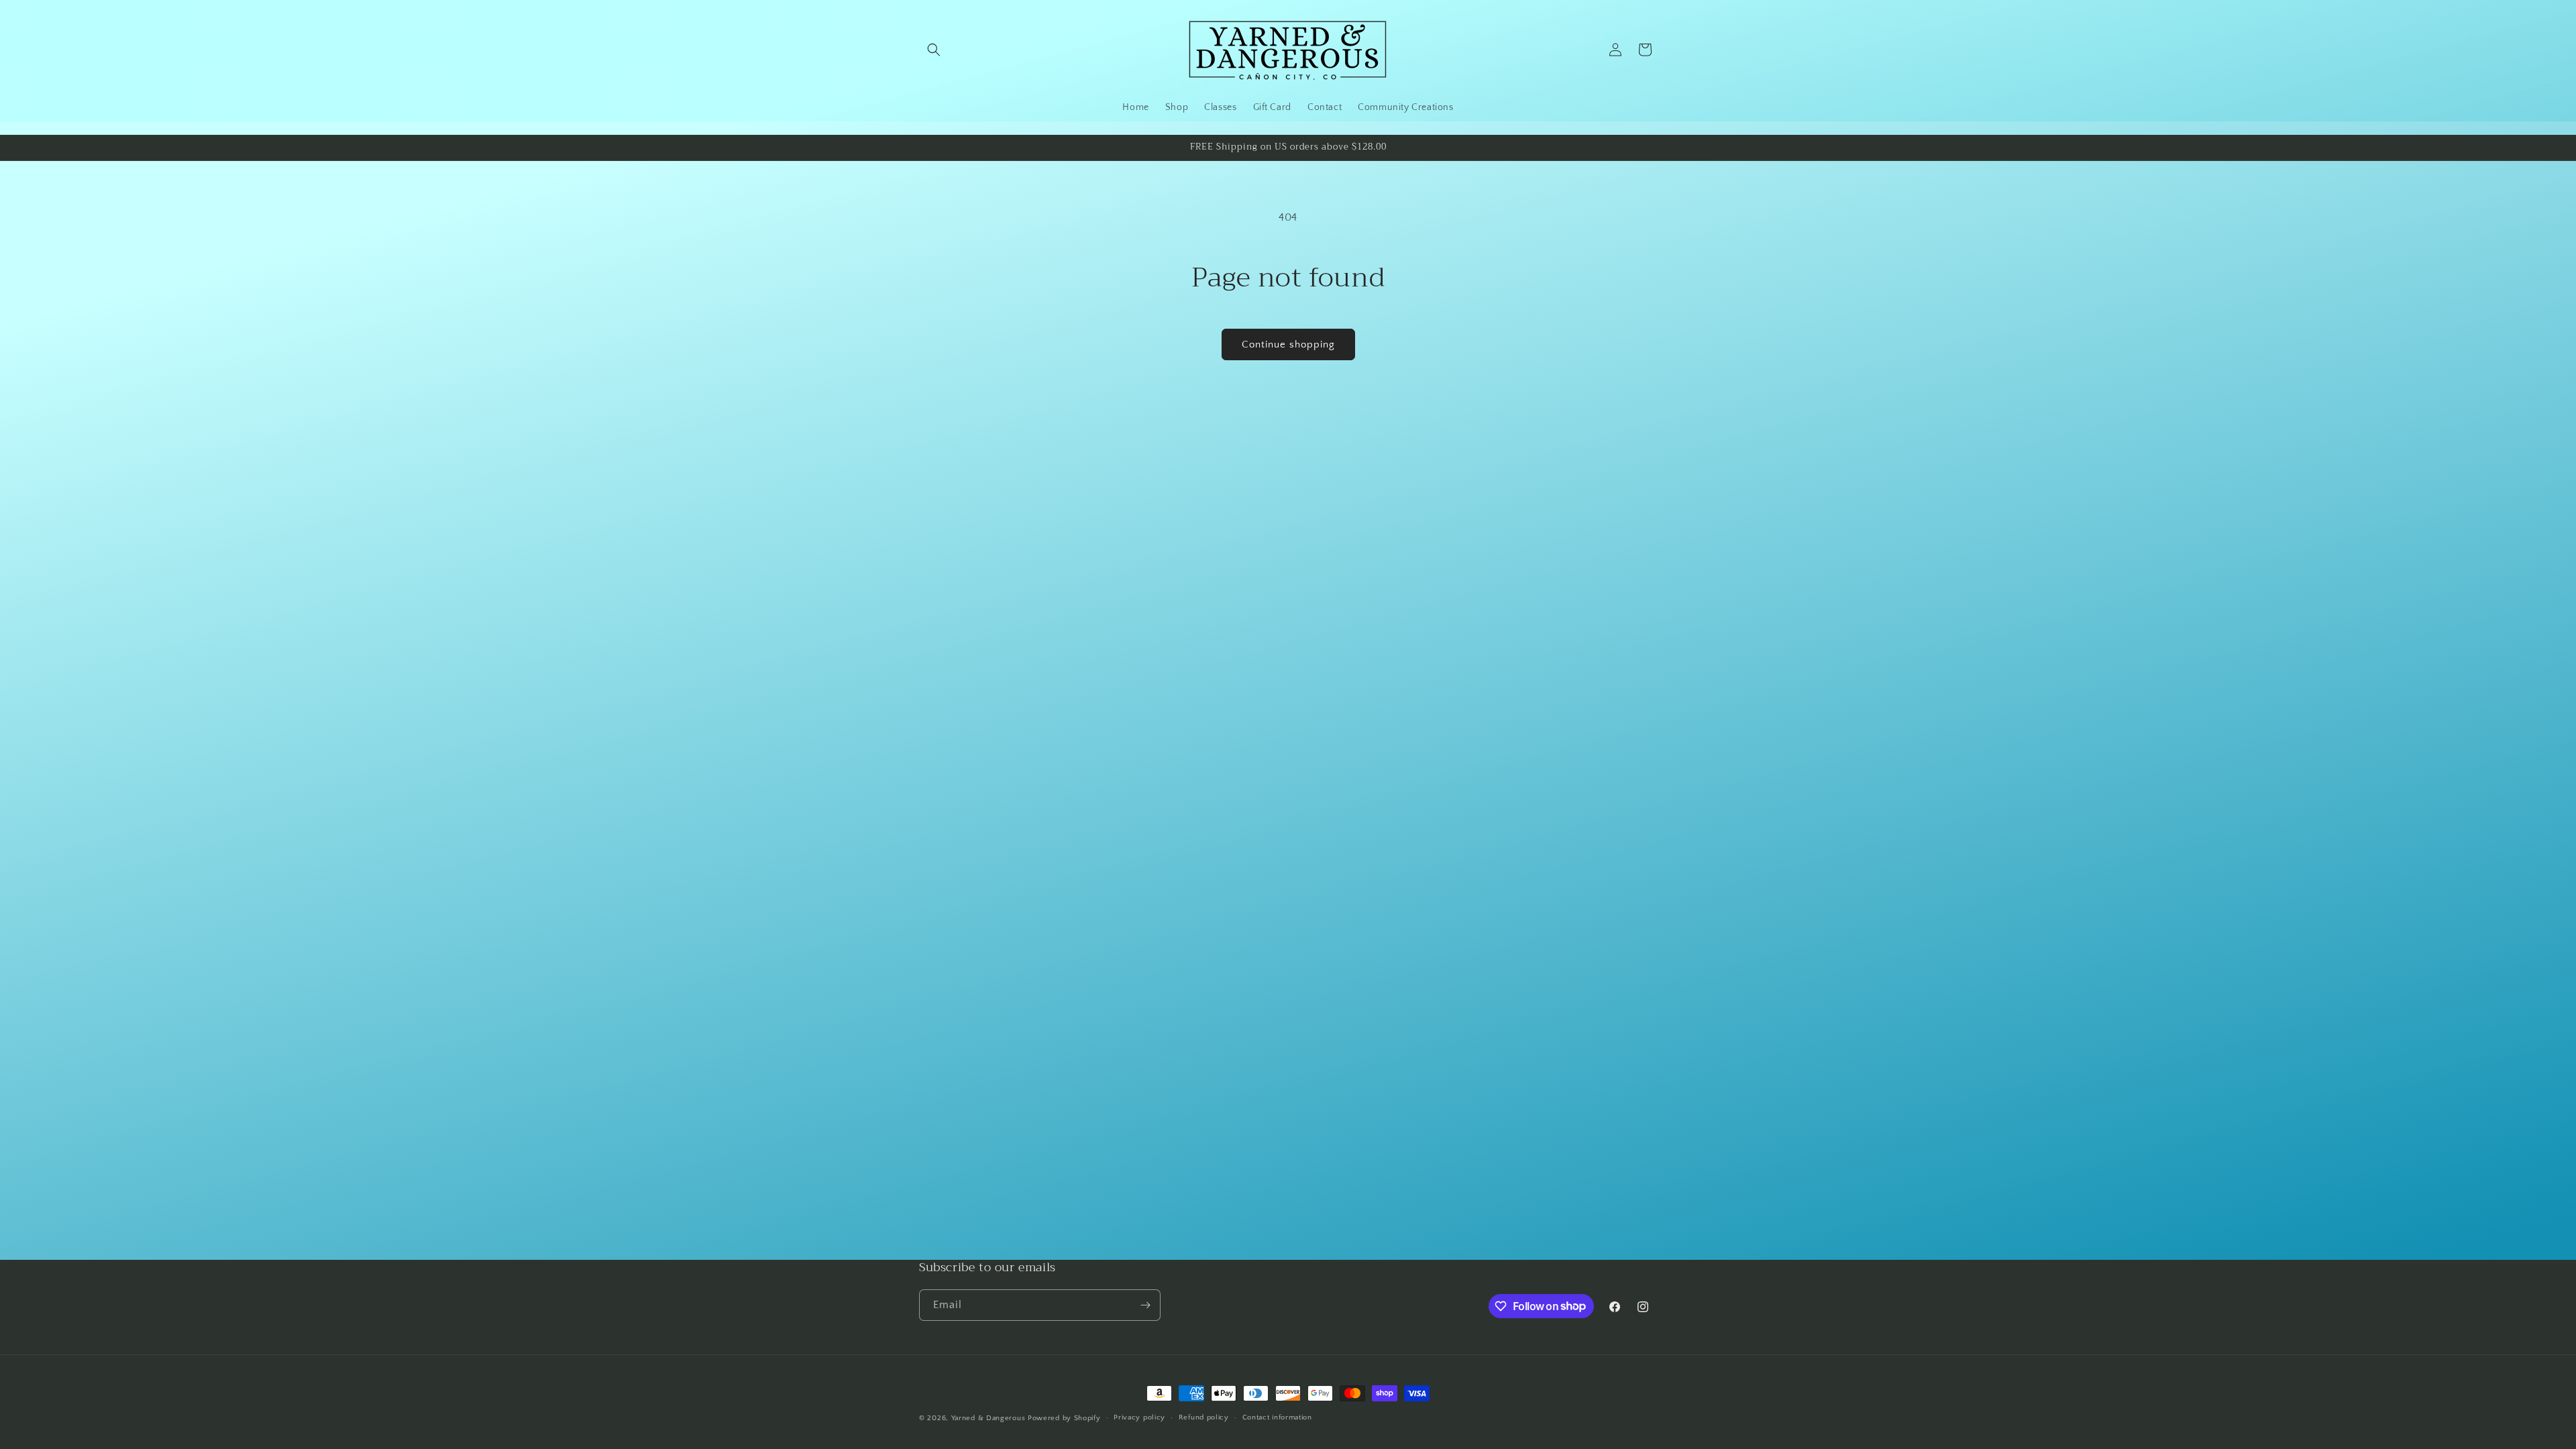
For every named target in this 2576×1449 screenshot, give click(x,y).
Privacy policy (1139, 1417)
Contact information (1277, 1417)
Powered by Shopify (1064, 1418)
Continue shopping (1288, 344)
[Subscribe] (1145, 1305)
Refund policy (1204, 1417)
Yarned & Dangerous (988, 1418)
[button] (934, 50)
